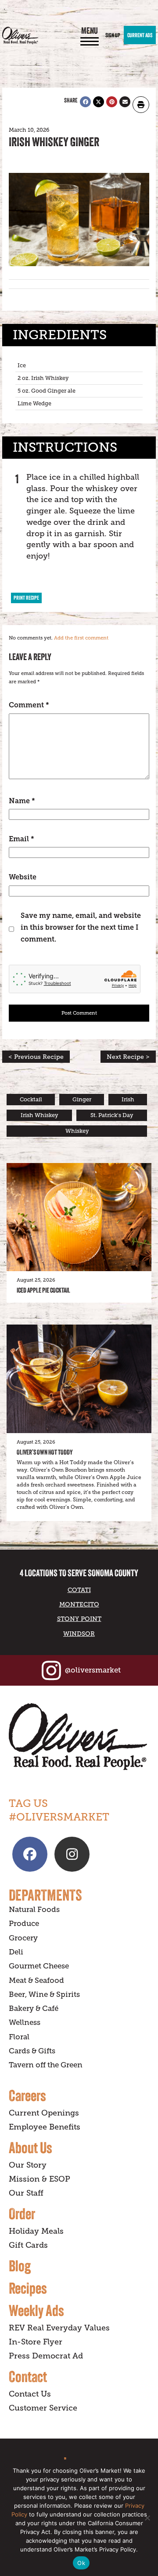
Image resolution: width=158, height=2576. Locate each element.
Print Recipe (26, 598)
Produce (24, 1924)
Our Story (28, 2165)
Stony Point (79, 1619)
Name (22, 801)
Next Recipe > (128, 1057)
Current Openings (44, 2113)
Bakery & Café (34, 2008)
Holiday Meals (36, 2231)
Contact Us (30, 2394)
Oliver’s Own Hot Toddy (45, 1452)
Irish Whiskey (39, 1115)
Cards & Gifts (32, 2051)
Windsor (79, 1634)
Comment (29, 705)
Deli (16, 1952)
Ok (81, 2563)
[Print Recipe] (141, 105)
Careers (27, 2095)
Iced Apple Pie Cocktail (43, 1290)
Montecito (79, 1604)
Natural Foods (34, 1910)
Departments (45, 1895)
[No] (147, 2518)
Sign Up (113, 35)
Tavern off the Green (46, 2065)
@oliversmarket (93, 1670)
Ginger (82, 1100)
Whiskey (77, 1131)
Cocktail (31, 1100)
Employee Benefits (45, 2127)
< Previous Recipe (36, 1057)
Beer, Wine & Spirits (44, 1994)
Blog (20, 2266)
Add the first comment (81, 638)
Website (23, 877)
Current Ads (140, 35)
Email (22, 839)
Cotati (79, 1590)
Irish (128, 1100)
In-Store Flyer (36, 2342)
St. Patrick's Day (112, 1115)
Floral (19, 2037)
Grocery (23, 1938)
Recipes (28, 2288)
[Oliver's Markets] (20, 35)
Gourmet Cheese (39, 1966)
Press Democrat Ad (46, 2356)
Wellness (25, 2022)
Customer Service (43, 2408)
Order (22, 2214)
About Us (31, 2147)
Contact (28, 2376)
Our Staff (26, 2193)
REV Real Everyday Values (59, 2328)
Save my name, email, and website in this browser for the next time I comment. (81, 927)
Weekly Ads (36, 2310)
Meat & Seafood (36, 1980)
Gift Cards (28, 2245)
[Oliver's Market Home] (79, 1737)
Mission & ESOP (39, 2179)
